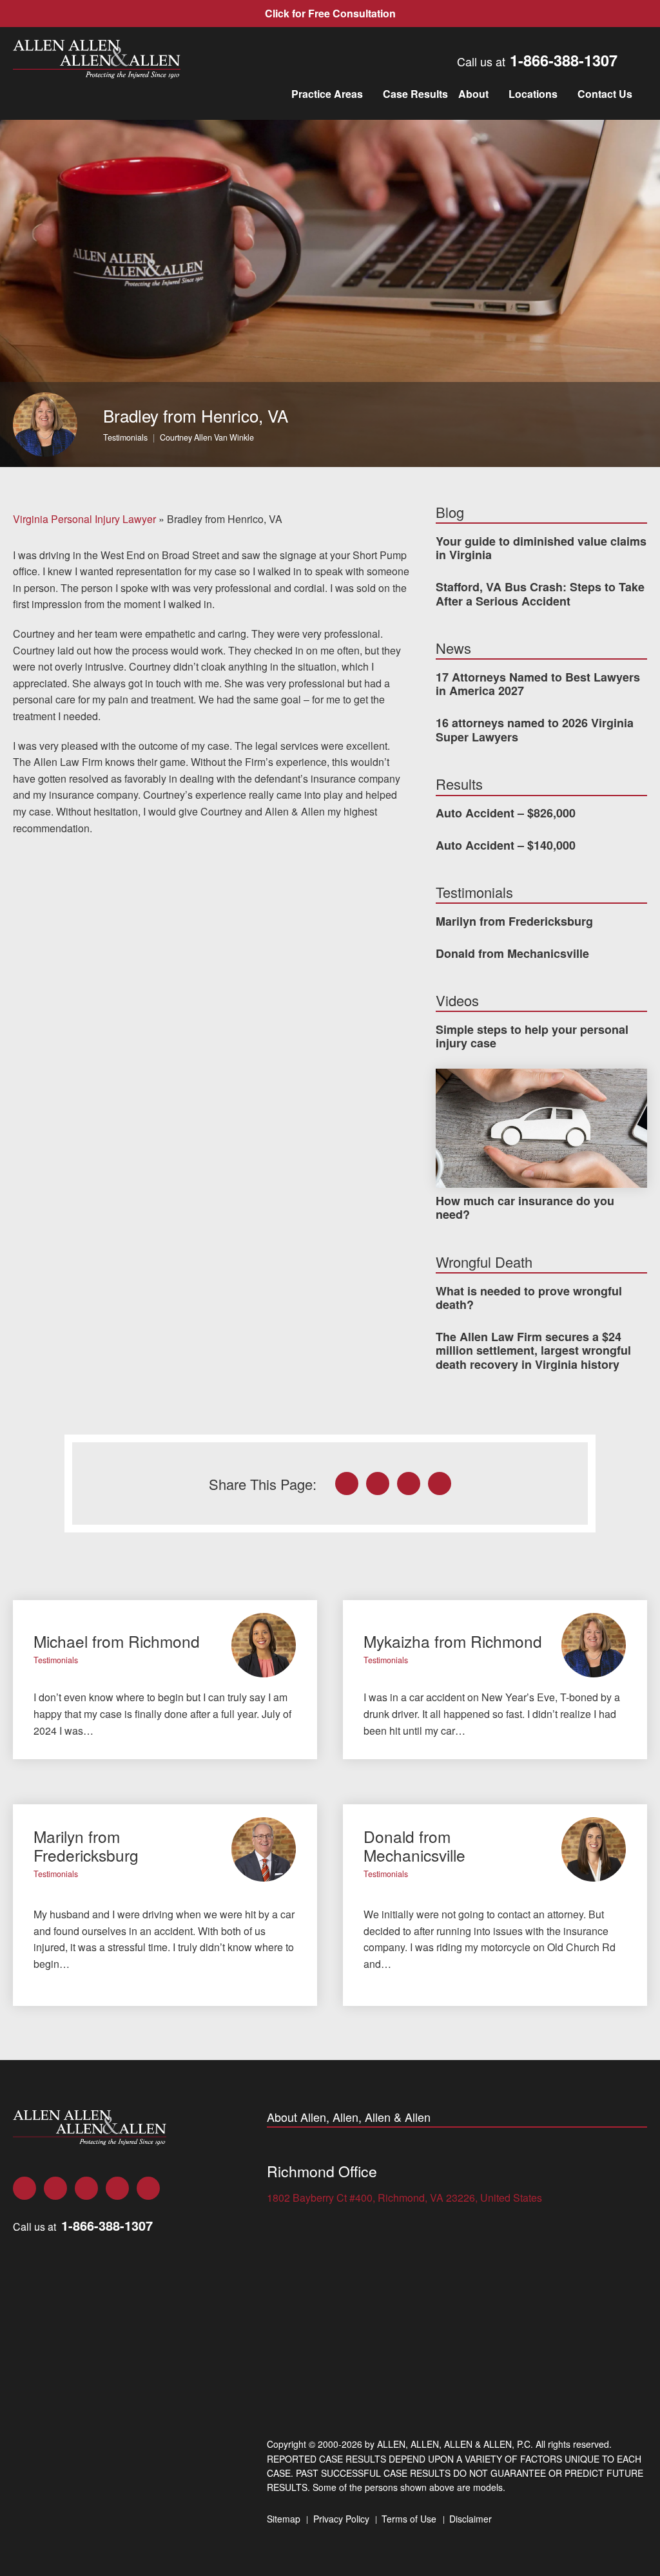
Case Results (415, 94)
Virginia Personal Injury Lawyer (84, 519)
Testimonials (125, 437)
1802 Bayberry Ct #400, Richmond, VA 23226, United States (404, 2198)
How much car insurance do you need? (525, 1208)
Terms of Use (409, 2519)
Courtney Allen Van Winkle (207, 437)
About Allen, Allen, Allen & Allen (349, 2117)
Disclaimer (471, 2519)
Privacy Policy (341, 2519)
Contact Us (605, 94)
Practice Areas (327, 94)
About (473, 94)
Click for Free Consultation (330, 13)
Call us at (537, 61)
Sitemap (284, 2519)
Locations (533, 94)
